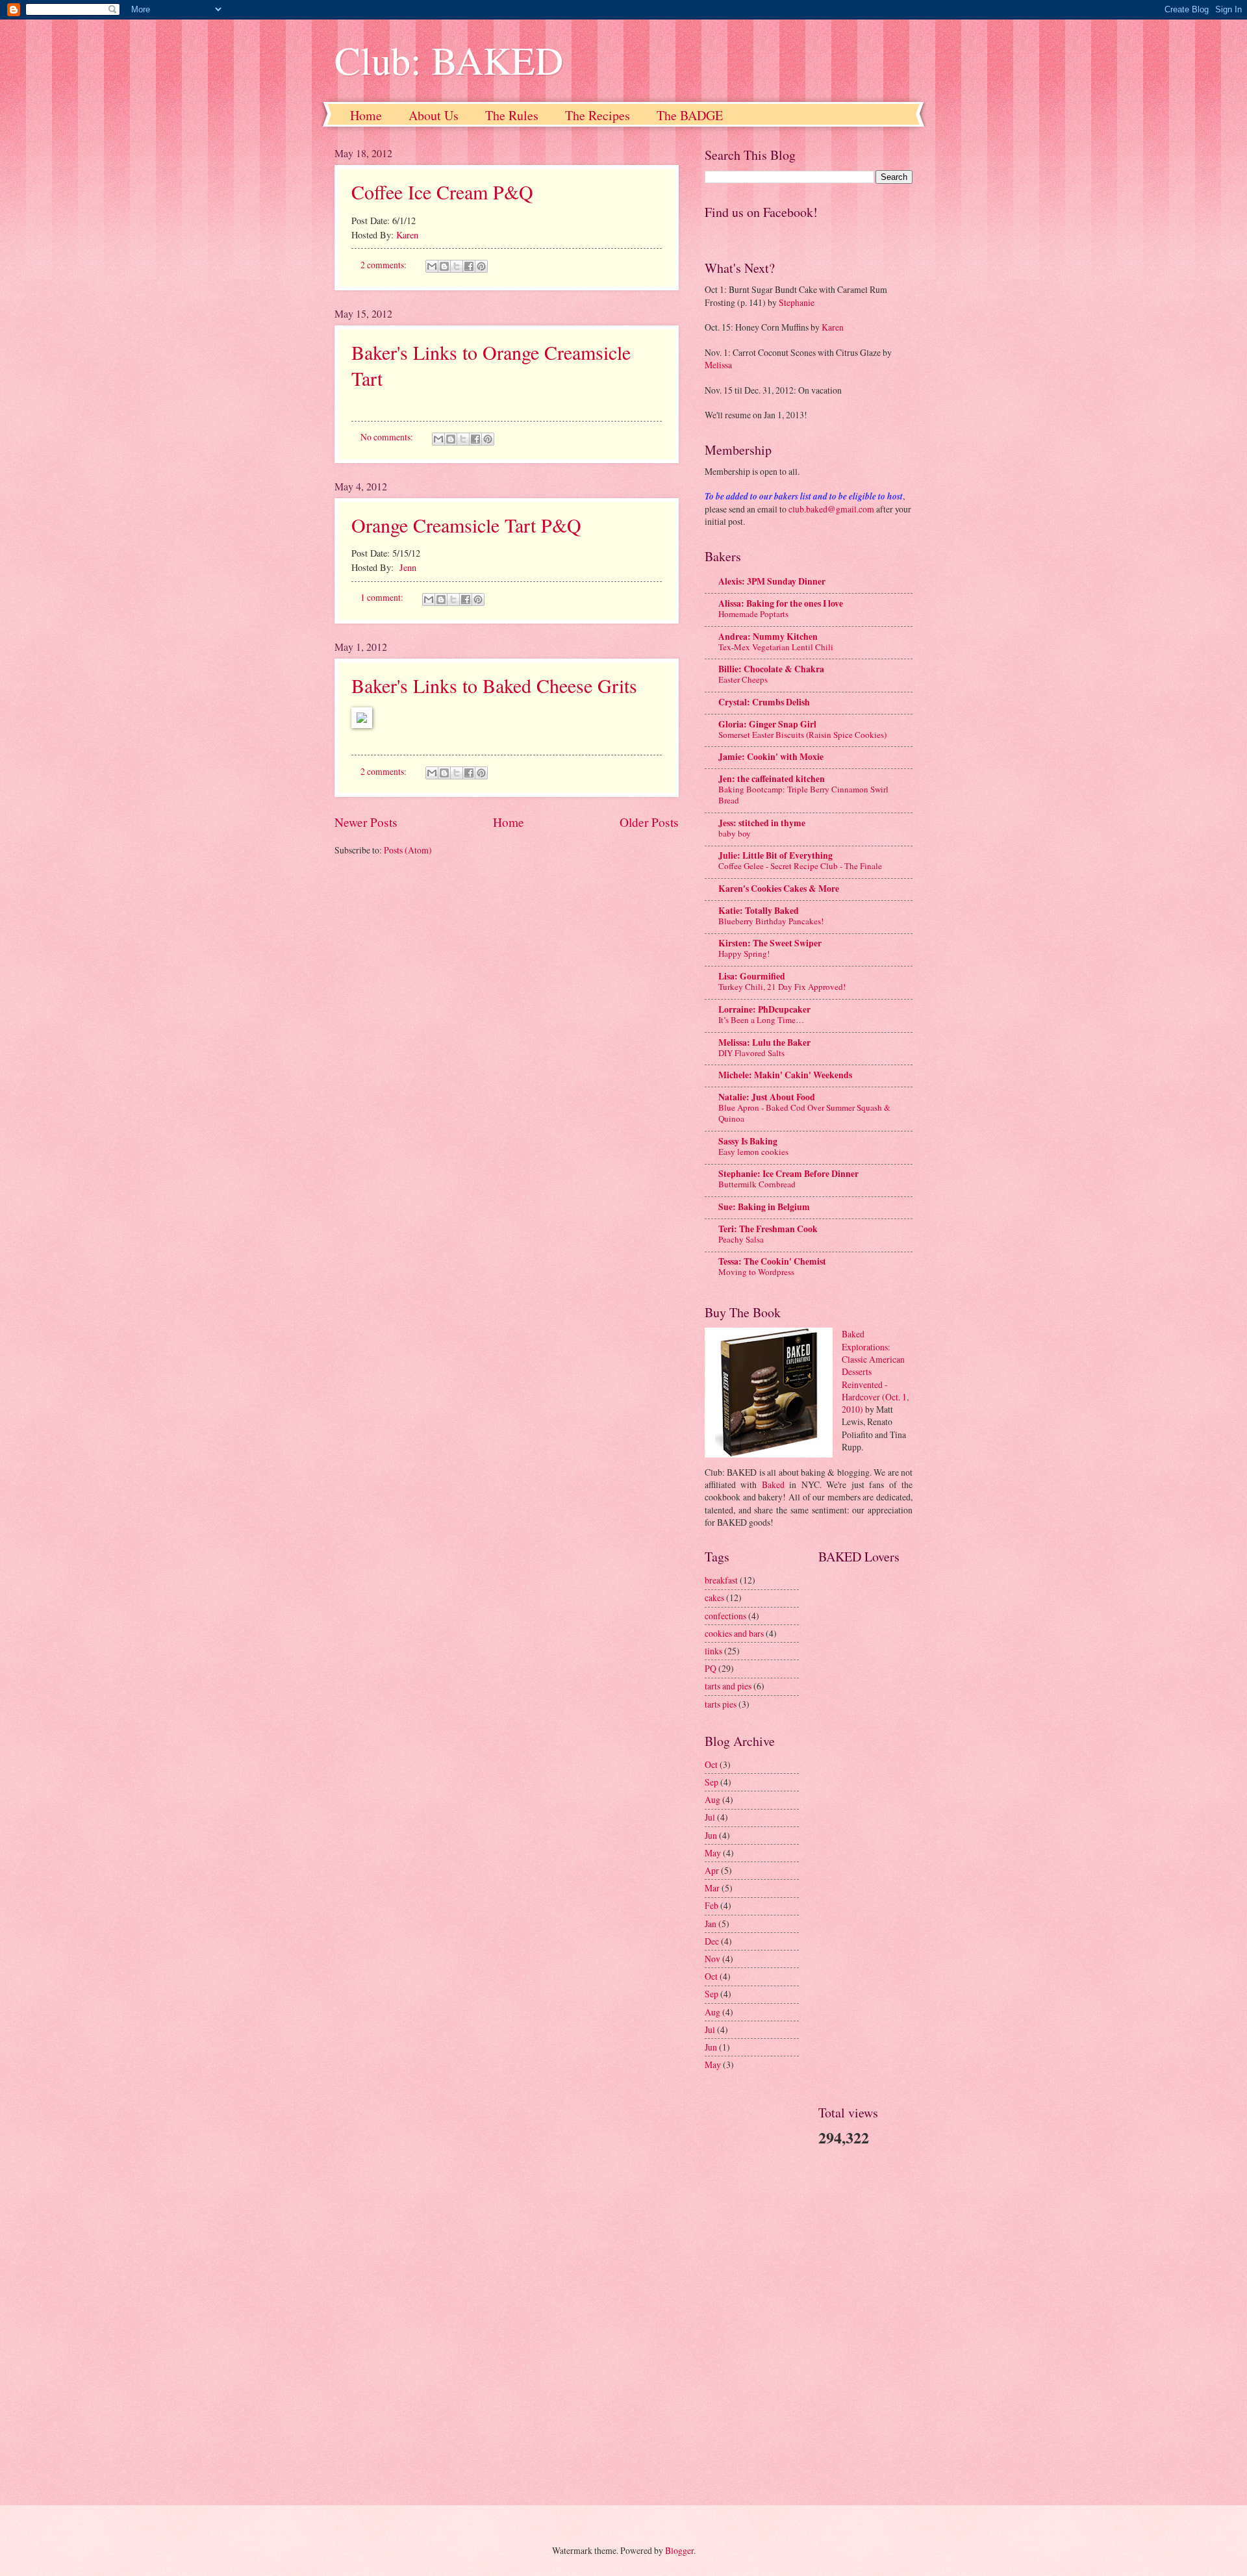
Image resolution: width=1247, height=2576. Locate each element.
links (713, 1651)
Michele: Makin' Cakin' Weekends (785, 1075)
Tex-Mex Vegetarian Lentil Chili (776, 647)
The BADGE (690, 115)
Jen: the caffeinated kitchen (772, 779)
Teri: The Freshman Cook (768, 1229)
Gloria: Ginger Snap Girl (767, 724)
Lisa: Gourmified (752, 976)
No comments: (388, 437)
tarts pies (721, 1704)
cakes (714, 1597)
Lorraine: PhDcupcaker (764, 1009)
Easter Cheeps (743, 679)
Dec (712, 1941)
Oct (711, 1764)
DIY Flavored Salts (751, 1053)
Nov (712, 1959)
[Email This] (432, 266)
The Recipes (598, 115)
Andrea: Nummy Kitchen (768, 637)
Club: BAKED (449, 60)
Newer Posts (366, 822)
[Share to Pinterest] (481, 266)
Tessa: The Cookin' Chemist (772, 1261)
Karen (407, 235)
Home (366, 115)
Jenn (408, 567)
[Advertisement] (744, 2288)
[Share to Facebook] (469, 266)
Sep (712, 1782)
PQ (711, 1668)
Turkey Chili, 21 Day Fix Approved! (782, 987)
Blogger (679, 2550)
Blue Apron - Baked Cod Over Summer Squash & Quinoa (804, 1113)
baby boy (735, 833)
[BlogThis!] (444, 266)
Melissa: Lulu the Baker (764, 1042)
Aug (712, 1799)
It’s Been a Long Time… (761, 1020)
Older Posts (649, 822)
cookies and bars (734, 1633)
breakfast (721, 1580)
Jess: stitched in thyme (762, 823)
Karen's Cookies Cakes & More (779, 889)
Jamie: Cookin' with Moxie (771, 757)
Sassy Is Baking (748, 1141)
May (713, 1853)
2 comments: (384, 265)
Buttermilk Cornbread (757, 1184)
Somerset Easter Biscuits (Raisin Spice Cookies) (802, 735)
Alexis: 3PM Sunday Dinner (772, 581)
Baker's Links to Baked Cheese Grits (494, 685)
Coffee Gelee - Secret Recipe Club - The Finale (800, 866)
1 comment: (383, 597)
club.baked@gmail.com (831, 509)
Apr (712, 1870)
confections (725, 1616)
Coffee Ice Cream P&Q (442, 192)
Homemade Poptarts (753, 614)
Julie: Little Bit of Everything (775, 855)
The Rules (512, 115)
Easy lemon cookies (753, 1152)
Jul (710, 1817)
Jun (711, 1835)
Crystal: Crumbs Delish (764, 702)
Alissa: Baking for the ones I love (781, 603)
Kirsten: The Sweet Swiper (770, 943)
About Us (434, 115)
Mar (712, 1888)
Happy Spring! (744, 953)
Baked (773, 1484)
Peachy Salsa (741, 1239)
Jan (711, 1924)
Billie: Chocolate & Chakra (771, 669)
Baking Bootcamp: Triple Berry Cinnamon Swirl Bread (803, 795)
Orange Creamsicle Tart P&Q (466, 525)
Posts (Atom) (408, 850)
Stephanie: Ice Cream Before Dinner (788, 1174)
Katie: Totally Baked (759, 911)
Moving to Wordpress (756, 1272)
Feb (712, 1905)
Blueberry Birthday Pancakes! (771, 921)
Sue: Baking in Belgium (764, 1207)
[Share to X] (457, 266)
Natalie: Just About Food (767, 1097)
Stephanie (797, 302)
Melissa (718, 365)
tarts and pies (728, 1686)
